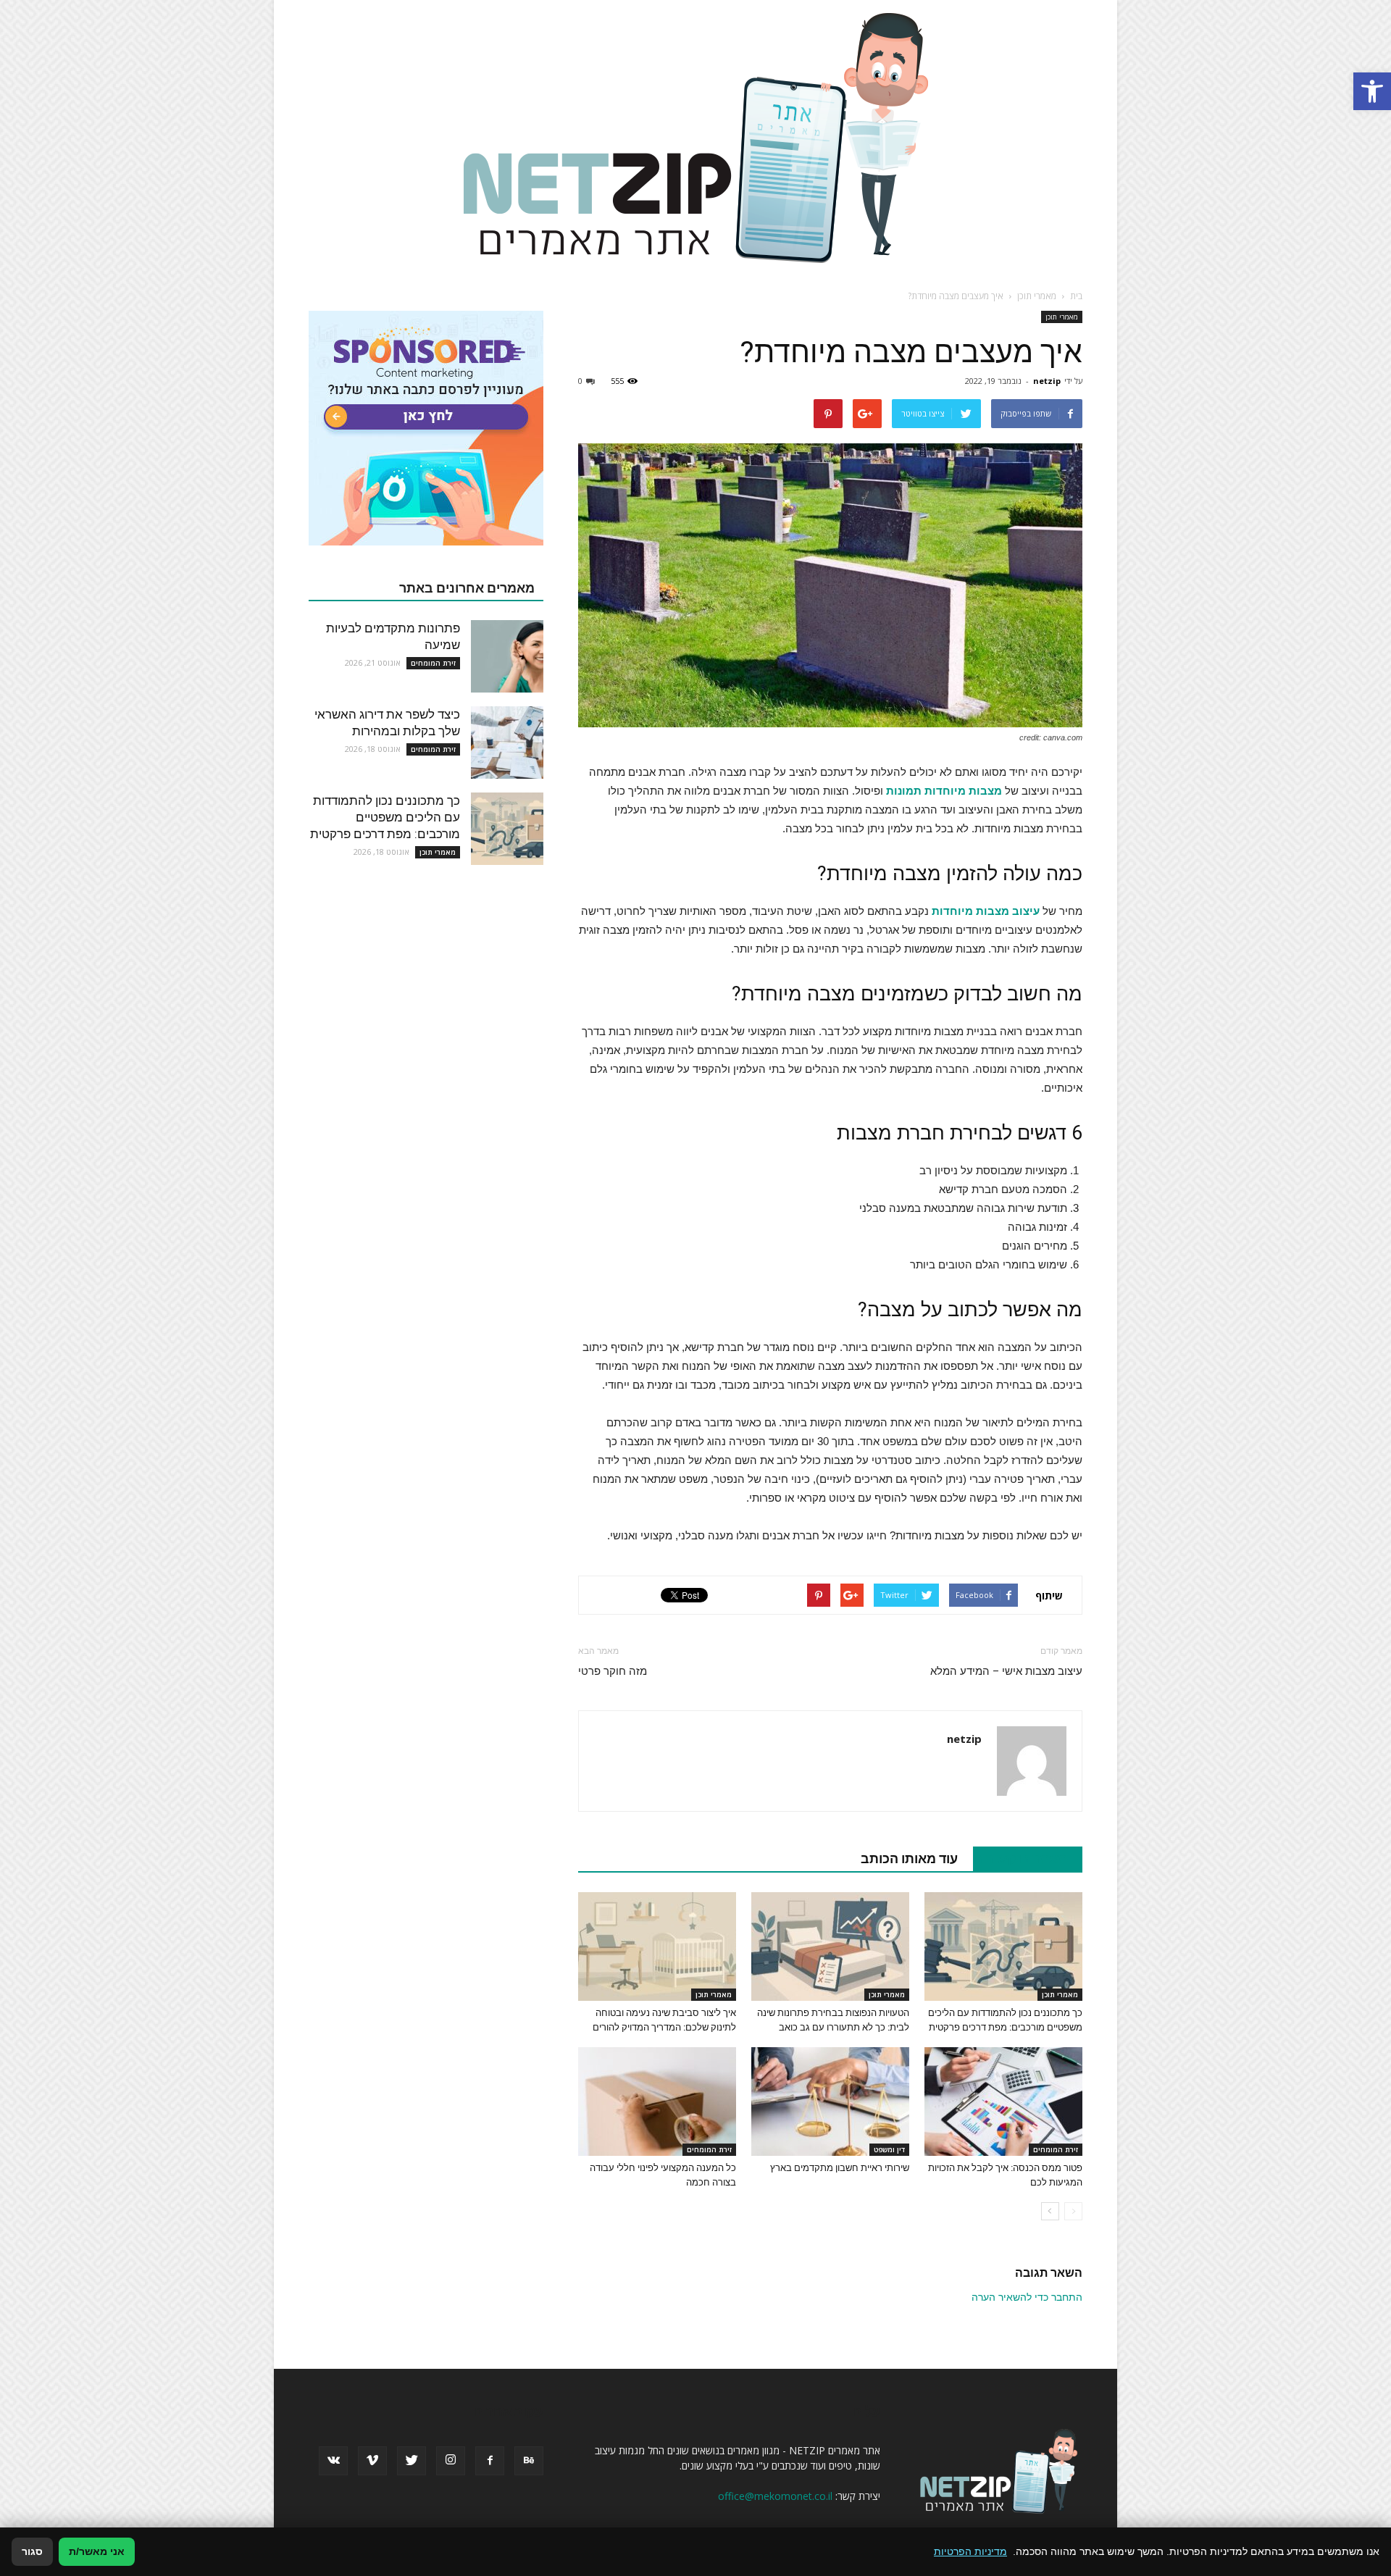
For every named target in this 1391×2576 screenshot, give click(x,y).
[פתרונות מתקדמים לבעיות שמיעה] (507, 656)
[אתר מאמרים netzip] (695, 137)
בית (1076, 296)
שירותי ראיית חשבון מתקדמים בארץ (840, 2168)
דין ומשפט (889, 2149)
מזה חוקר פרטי (613, 1671)
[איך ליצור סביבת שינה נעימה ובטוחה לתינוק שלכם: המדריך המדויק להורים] (657, 1946)
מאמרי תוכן (1062, 317)
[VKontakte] (333, 2461)
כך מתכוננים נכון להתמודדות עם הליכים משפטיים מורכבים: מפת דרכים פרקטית (385, 817)
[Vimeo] (372, 2461)
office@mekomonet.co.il (775, 2496)
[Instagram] (451, 2461)
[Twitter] (412, 2461)
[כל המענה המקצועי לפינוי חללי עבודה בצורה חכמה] (657, 2102)
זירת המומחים (1056, 2149)
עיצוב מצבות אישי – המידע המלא (1006, 1671)
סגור (32, 2551)
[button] (1372, 91)
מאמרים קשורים (1020, 1858)
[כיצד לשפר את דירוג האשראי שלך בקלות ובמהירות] (507, 743)
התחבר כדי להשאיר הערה (1027, 2297)
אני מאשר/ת (97, 2551)
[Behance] (529, 2461)
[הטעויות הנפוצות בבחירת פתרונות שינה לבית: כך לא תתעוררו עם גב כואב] (830, 1946)
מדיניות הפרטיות (970, 2551)
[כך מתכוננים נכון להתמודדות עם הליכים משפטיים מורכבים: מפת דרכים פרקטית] (1003, 1946)
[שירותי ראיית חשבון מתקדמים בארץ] (830, 2102)
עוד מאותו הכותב (909, 1858)
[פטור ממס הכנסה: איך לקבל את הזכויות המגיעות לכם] (1003, 2102)
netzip (1047, 381)
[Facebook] (490, 2461)
